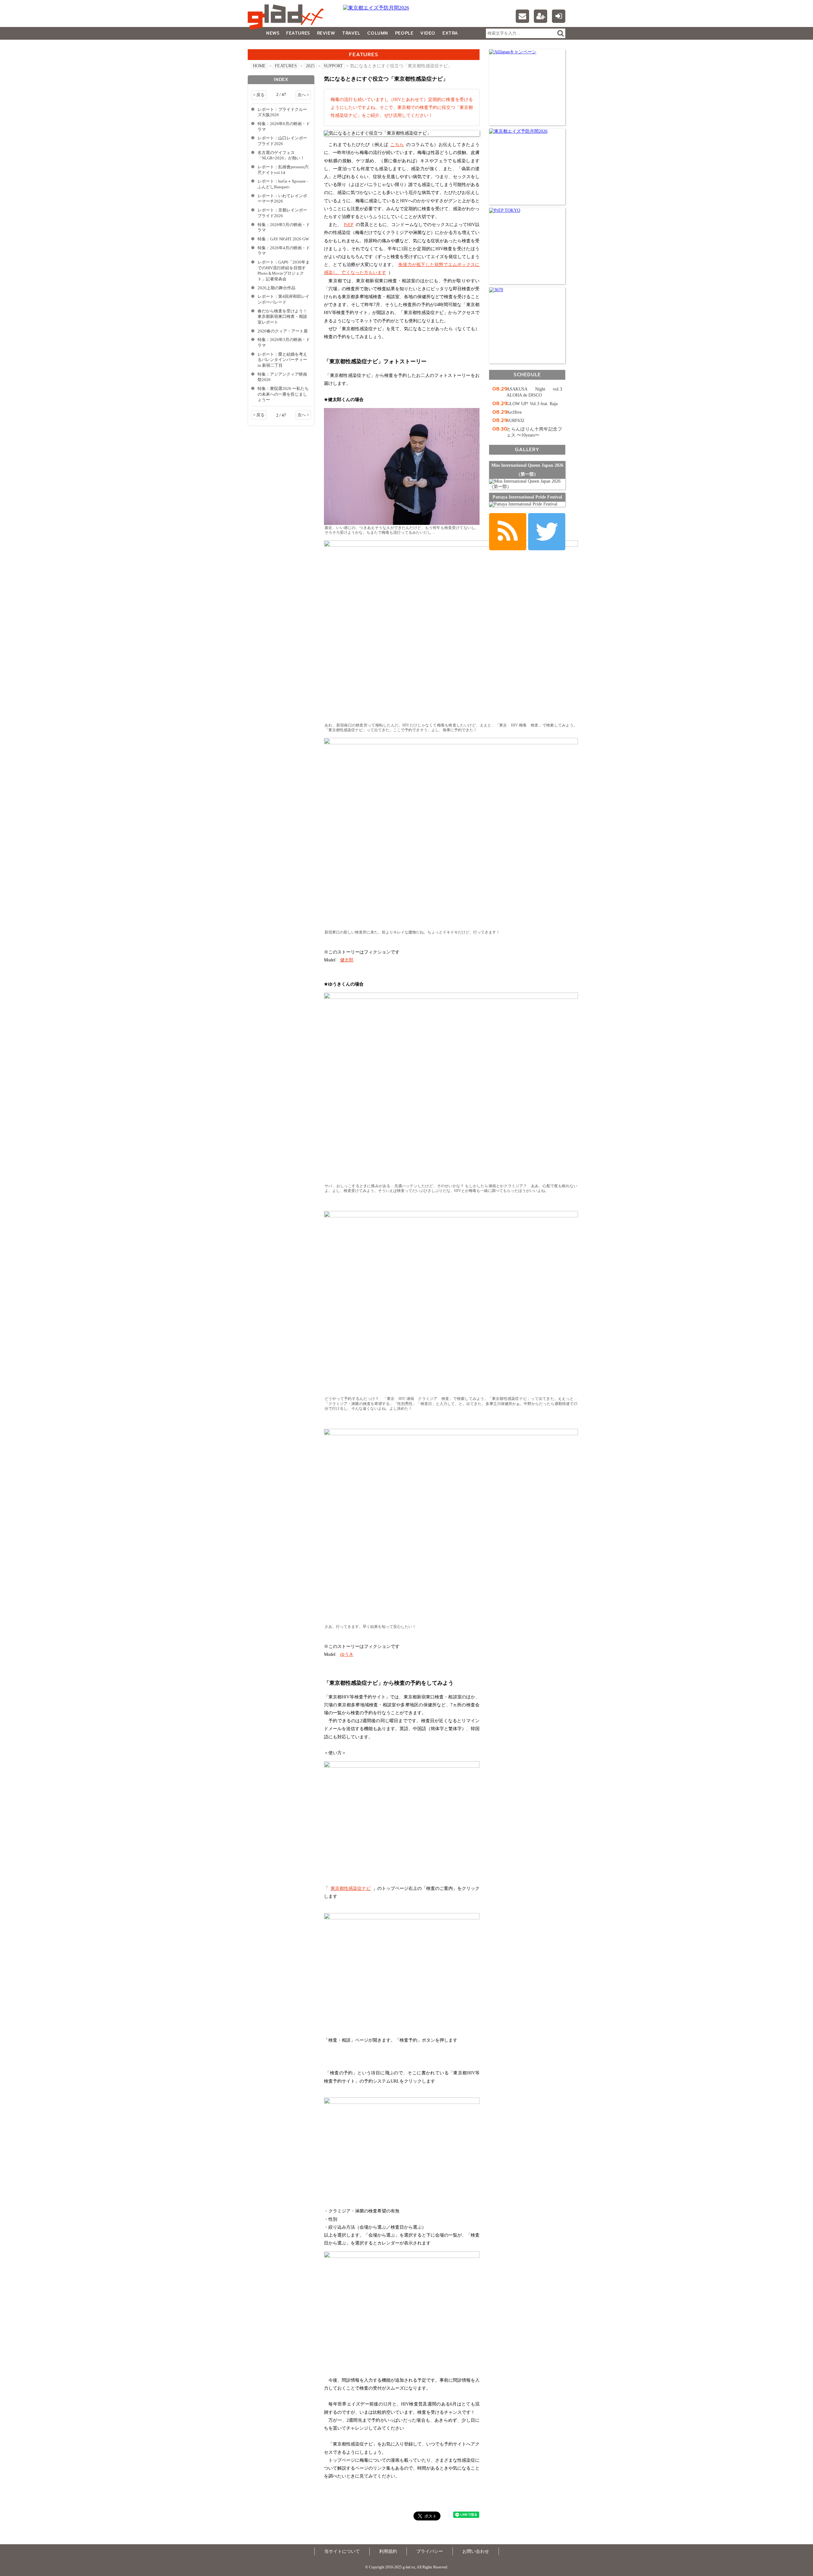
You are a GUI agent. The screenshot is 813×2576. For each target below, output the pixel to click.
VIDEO (428, 33)
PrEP (349, 225)
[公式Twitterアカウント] (547, 532)
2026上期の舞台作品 (276, 288)
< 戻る (259, 95)
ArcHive (514, 412)
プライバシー (430, 2551)
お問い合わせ (476, 2551)
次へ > (303, 95)
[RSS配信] (508, 532)
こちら (397, 145)
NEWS (273, 33)
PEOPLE (404, 33)
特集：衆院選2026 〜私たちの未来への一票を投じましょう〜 (283, 394)
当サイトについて (342, 2551)
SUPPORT (333, 66)
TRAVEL (351, 33)
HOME (259, 66)
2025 (310, 66)
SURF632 (515, 421)
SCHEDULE (527, 375)
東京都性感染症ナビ (351, 1888)
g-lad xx (287, 17)
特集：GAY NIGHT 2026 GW (283, 239)
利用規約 (388, 2551)
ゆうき (347, 1654)
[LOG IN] (559, 16)
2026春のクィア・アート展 (283, 331)
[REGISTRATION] (541, 16)
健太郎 (347, 960)
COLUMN (377, 33)
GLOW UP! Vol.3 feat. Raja (532, 404)
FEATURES (298, 33)
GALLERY (262, 46)
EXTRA (450, 33)
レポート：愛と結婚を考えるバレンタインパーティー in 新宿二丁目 (282, 360)
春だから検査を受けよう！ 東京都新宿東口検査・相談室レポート (282, 317)
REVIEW (326, 33)
